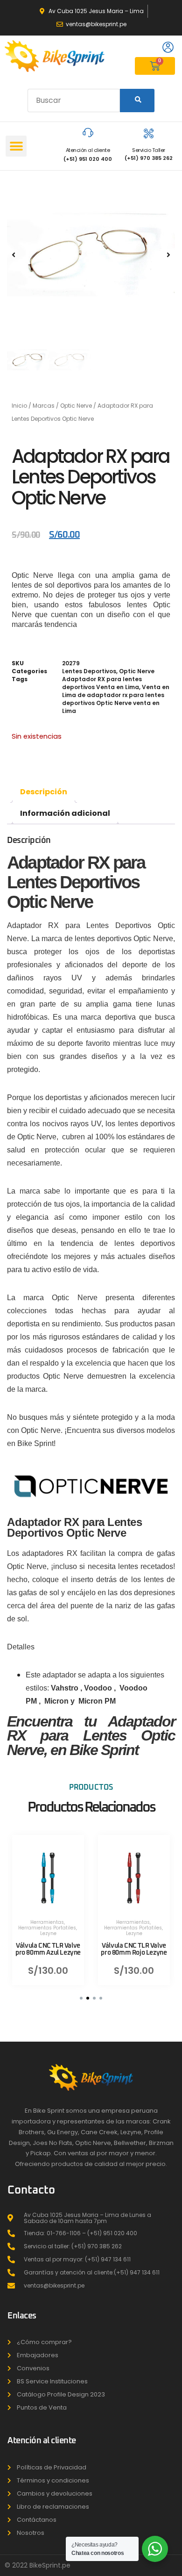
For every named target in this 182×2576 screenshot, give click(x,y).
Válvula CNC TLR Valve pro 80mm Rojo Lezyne (134, 1949)
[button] (16, 146)
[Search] (137, 101)
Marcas (44, 406)
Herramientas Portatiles (47, 1927)
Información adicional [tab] (65, 813)
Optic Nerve (76, 406)
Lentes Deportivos (89, 671)
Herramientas (47, 1922)
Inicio (19, 406)
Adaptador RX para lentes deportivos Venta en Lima (102, 683)
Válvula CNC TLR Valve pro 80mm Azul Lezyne (48, 1949)
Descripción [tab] (44, 792)
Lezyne (48, 1933)
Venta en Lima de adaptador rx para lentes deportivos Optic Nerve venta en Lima (116, 699)
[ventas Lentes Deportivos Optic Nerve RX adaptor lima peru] (91, 255)
